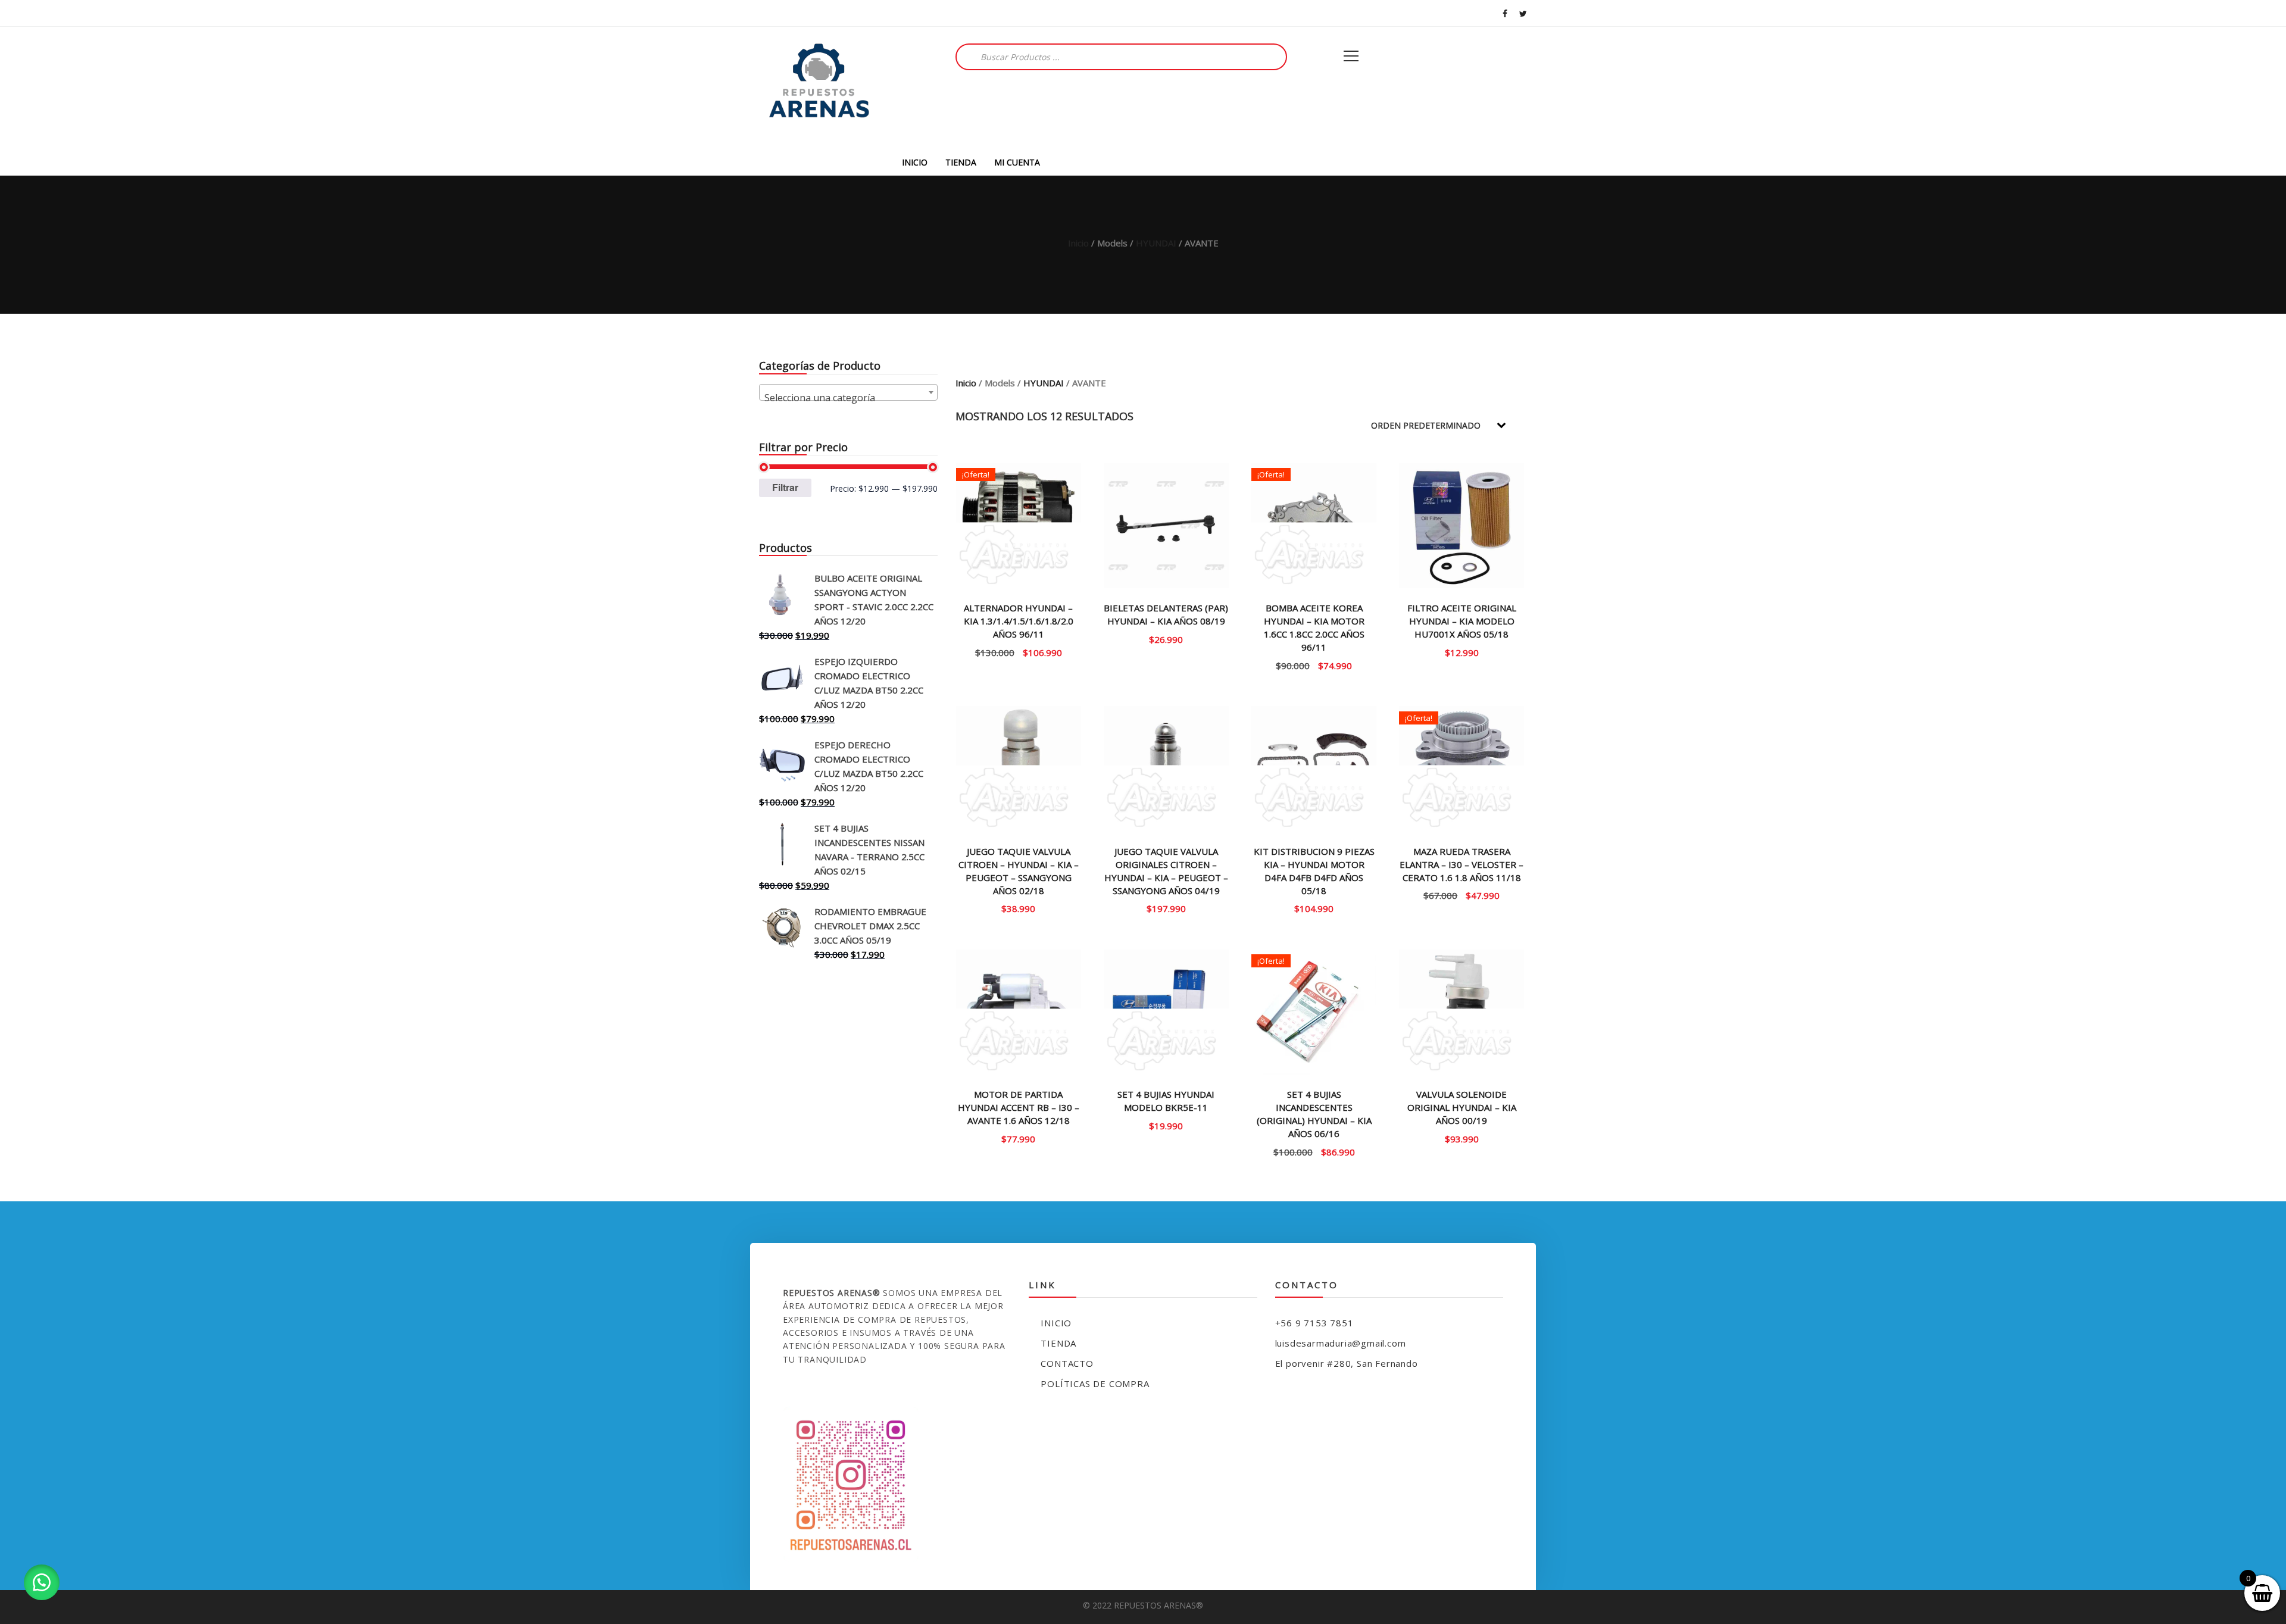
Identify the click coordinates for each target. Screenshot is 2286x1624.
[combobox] (848, 392)
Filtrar (785, 487)
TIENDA (961, 162)
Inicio (1078, 243)
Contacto (1067, 1363)
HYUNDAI (1156, 243)
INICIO (915, 162)
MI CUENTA (1017, 162)
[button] (42, 1582)
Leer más (1019, 1138)
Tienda (1058, 1343)
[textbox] (848, 398)
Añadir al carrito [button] (1019, 652)
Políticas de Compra (1095, 1383)
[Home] (819, 88)
